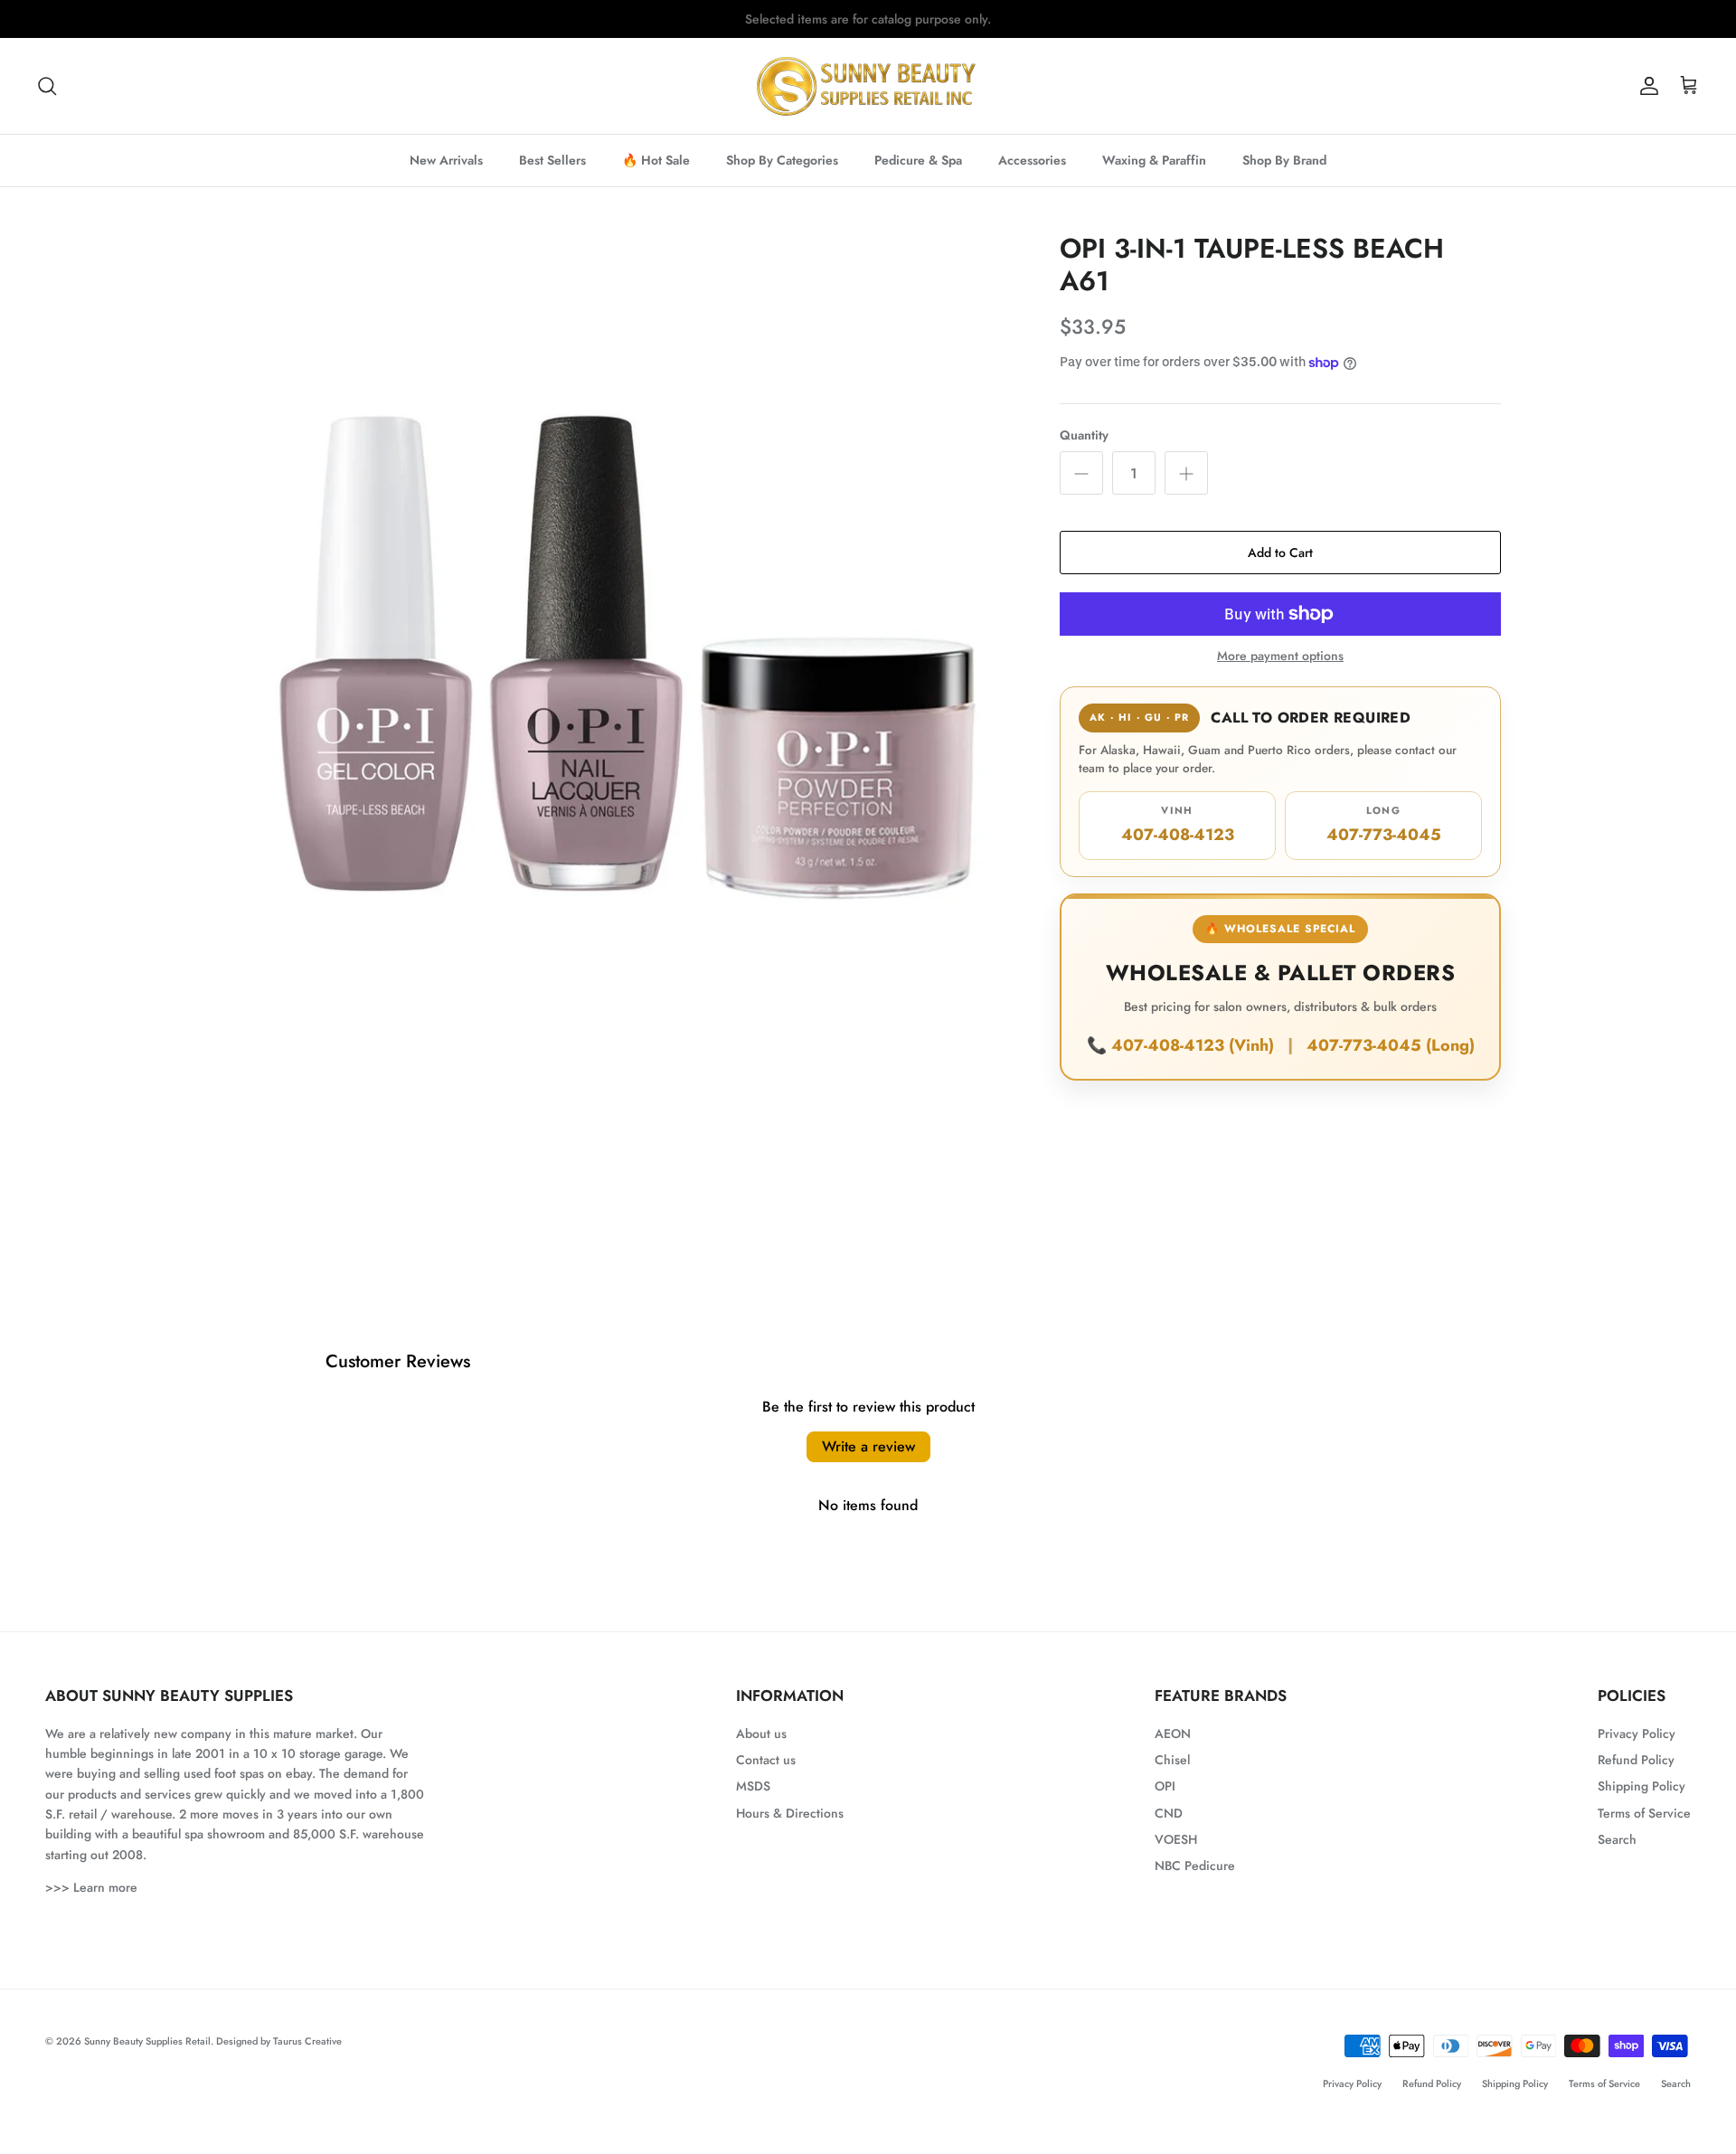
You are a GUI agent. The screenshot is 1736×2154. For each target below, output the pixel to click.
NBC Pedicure (1195, 1866)
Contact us (766, 1760)
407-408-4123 (1178, 825)
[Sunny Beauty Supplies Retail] (868, 86)
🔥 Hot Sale (656, 160)
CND (1169, 1813)
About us (761, 1734)
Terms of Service (1644, 1813)
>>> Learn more (91, 1887)
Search (1617, 1839)
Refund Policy (1636, 1760)
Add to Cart (1280, 553)
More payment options (1280, 656)
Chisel (1172, 1760)
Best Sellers (552, 160)
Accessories (1032, 160)
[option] (627, 625)
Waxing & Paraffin (1154, 160)
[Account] (1646, 86)
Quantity (1084, 435)
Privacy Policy (1637, 1734)
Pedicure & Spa (918, 160)
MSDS (753, 1786)
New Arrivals (446, 160)
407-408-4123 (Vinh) (1195, 1045)
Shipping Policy (1642, 1786)
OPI (1165, 1786)
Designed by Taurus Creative (279, 2041)
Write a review (868, 1446)
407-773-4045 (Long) (1391, 1045)
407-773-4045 (1384, 825)
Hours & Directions (790, 1813)
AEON (1173, 1734)
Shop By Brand (1284, 160)
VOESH (1176, 1839)
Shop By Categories (782, 160)
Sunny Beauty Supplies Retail (147, 2041)
